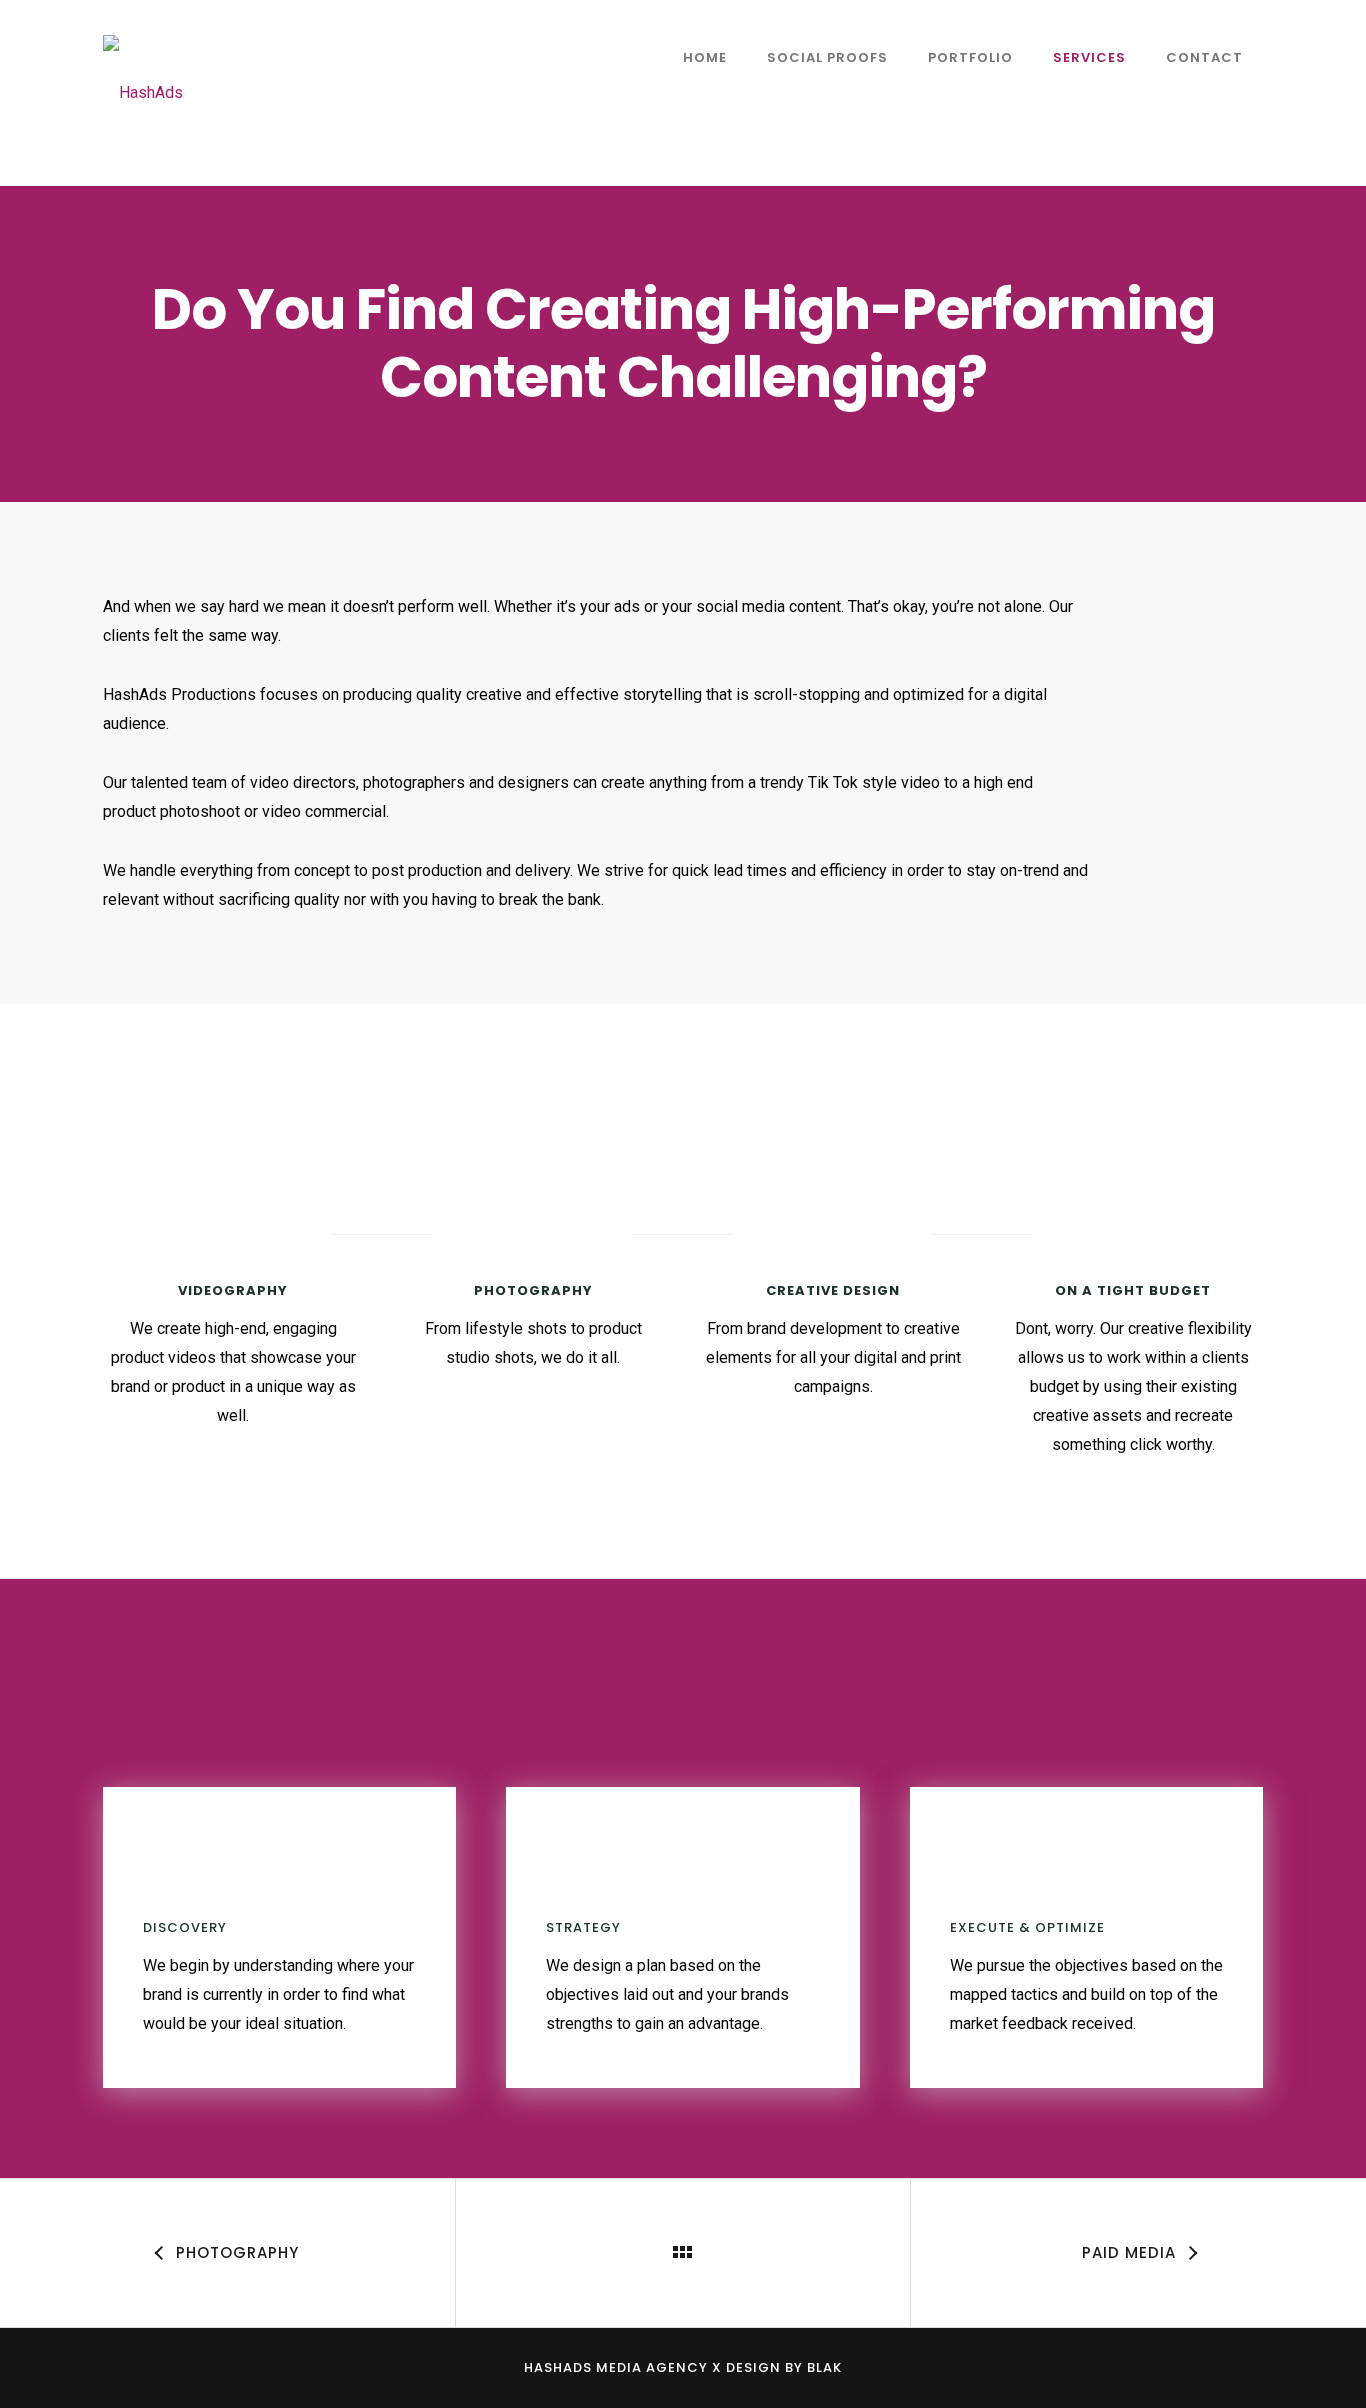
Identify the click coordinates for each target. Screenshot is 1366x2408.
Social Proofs (827, 57)
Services (1089, 57)
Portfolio (970, 57)
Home (705, 57)
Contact (1204, 57)
